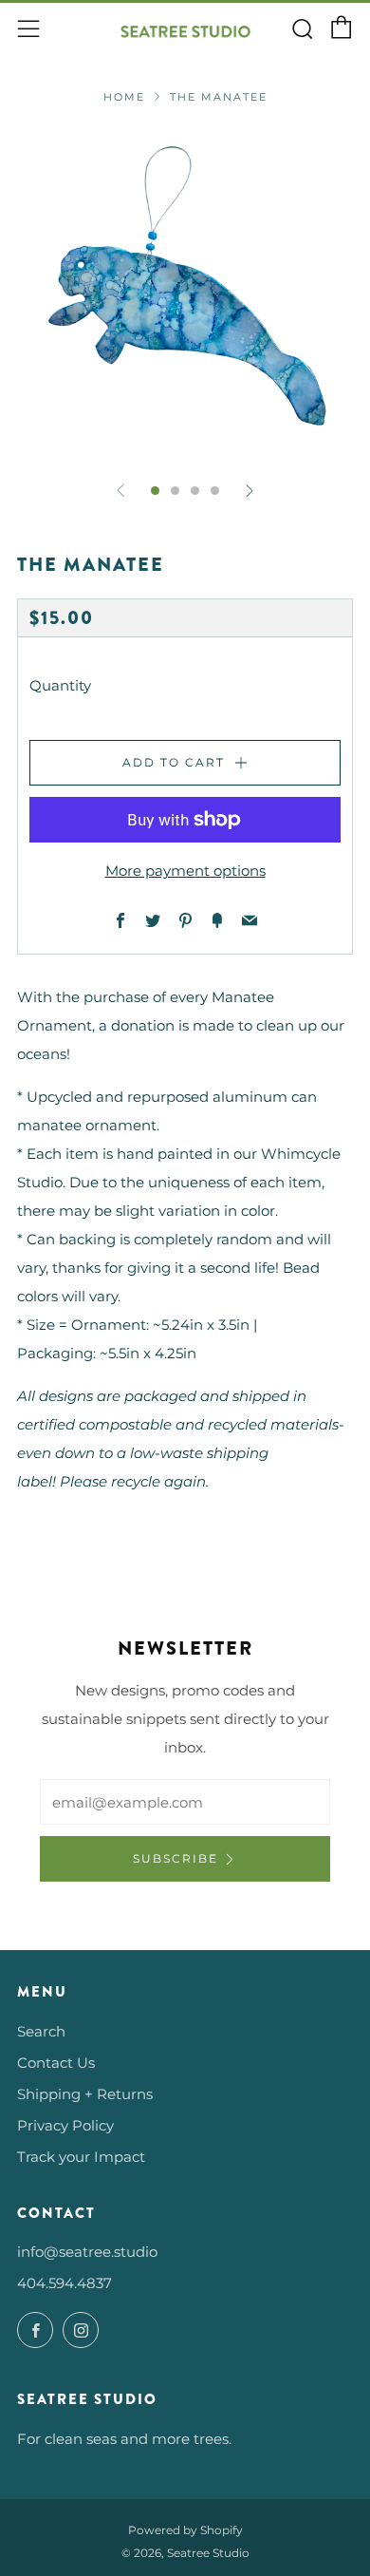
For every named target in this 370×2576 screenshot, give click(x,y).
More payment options (185, 871)
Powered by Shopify (185, 2530)
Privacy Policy (65, 2125)
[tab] (155, 491)
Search (41, 2031)
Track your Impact (81, 2157)
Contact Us (56, 2063)
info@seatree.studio (87, 2252)
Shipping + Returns (85, 2094)
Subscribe (176, 1858)
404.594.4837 (65, 2283)
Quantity (60, 685)
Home (124, 97)
